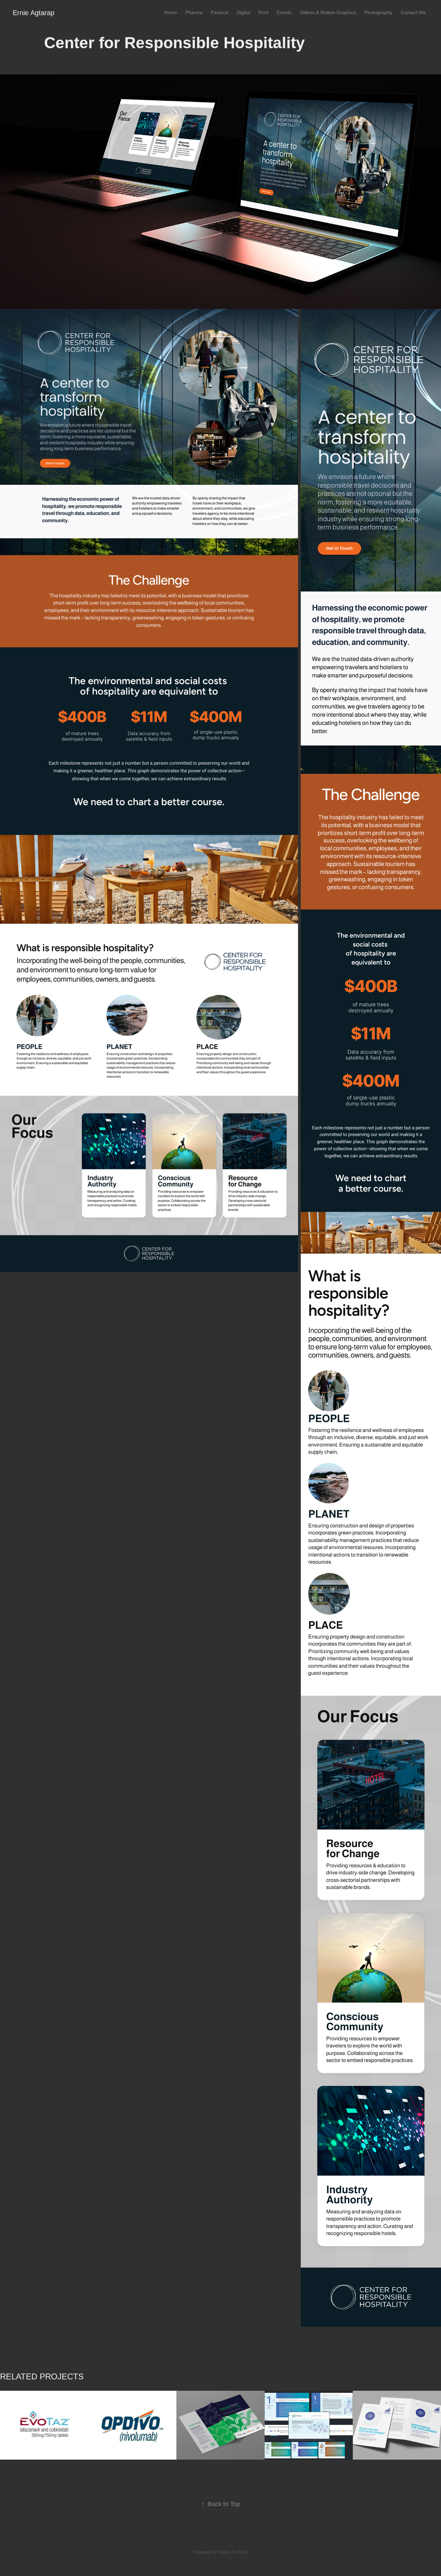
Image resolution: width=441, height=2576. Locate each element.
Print (263, 12)
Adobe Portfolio (233, 2552)
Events (284, 12)
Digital (243, 12)
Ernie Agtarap (34, 13)
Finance (220, 12)
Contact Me (413, 12)
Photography (378, 12)
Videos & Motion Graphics (328, 12)
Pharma (194, 12)
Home (171, 12)
